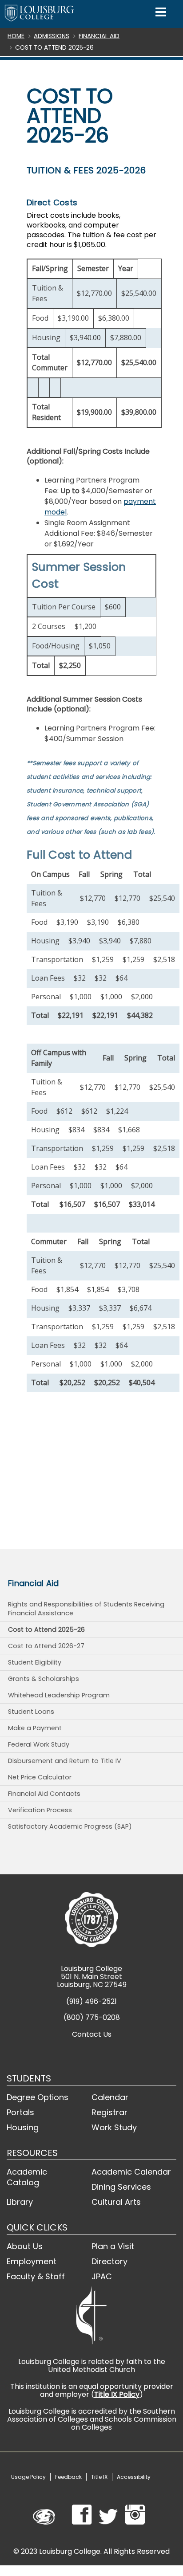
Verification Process (40, 1810)
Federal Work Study (39, 1744)
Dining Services (121, 2187)
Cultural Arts (116, 2202)
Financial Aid (99, 36)
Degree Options (38, 2097)
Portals (20, 2112)
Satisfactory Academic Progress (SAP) (70, 1826)
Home (16, 36)
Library (20, 2202)
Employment (32, 2261)
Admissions (52, 36)
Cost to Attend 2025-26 (46, 1630)
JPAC (102, 2276)
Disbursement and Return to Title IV (65, 1761)
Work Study (114, 2127)
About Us (25, 2246)
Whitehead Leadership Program (59, 1695)
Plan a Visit (113, 2246)
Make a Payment (35, 1728)
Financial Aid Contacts (44, 1794)
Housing (23, 2127)
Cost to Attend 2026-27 (46, 1646)
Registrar (109, 2112)
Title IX (99, 2477)
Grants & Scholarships (44, 1679)
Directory (109, 2261)
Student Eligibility (35, 1662)
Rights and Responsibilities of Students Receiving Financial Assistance (86, 1609)
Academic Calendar (131, 2172)
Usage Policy (28, 2477)
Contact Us (92, 2034)
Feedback (68, 2477)
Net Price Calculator (40, 1777)
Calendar (110, 2097)
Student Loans (31, 1712)
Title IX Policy (117, 2394)
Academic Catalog (27, 2177)
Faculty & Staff (36, 2276)
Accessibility (134, 2477)
